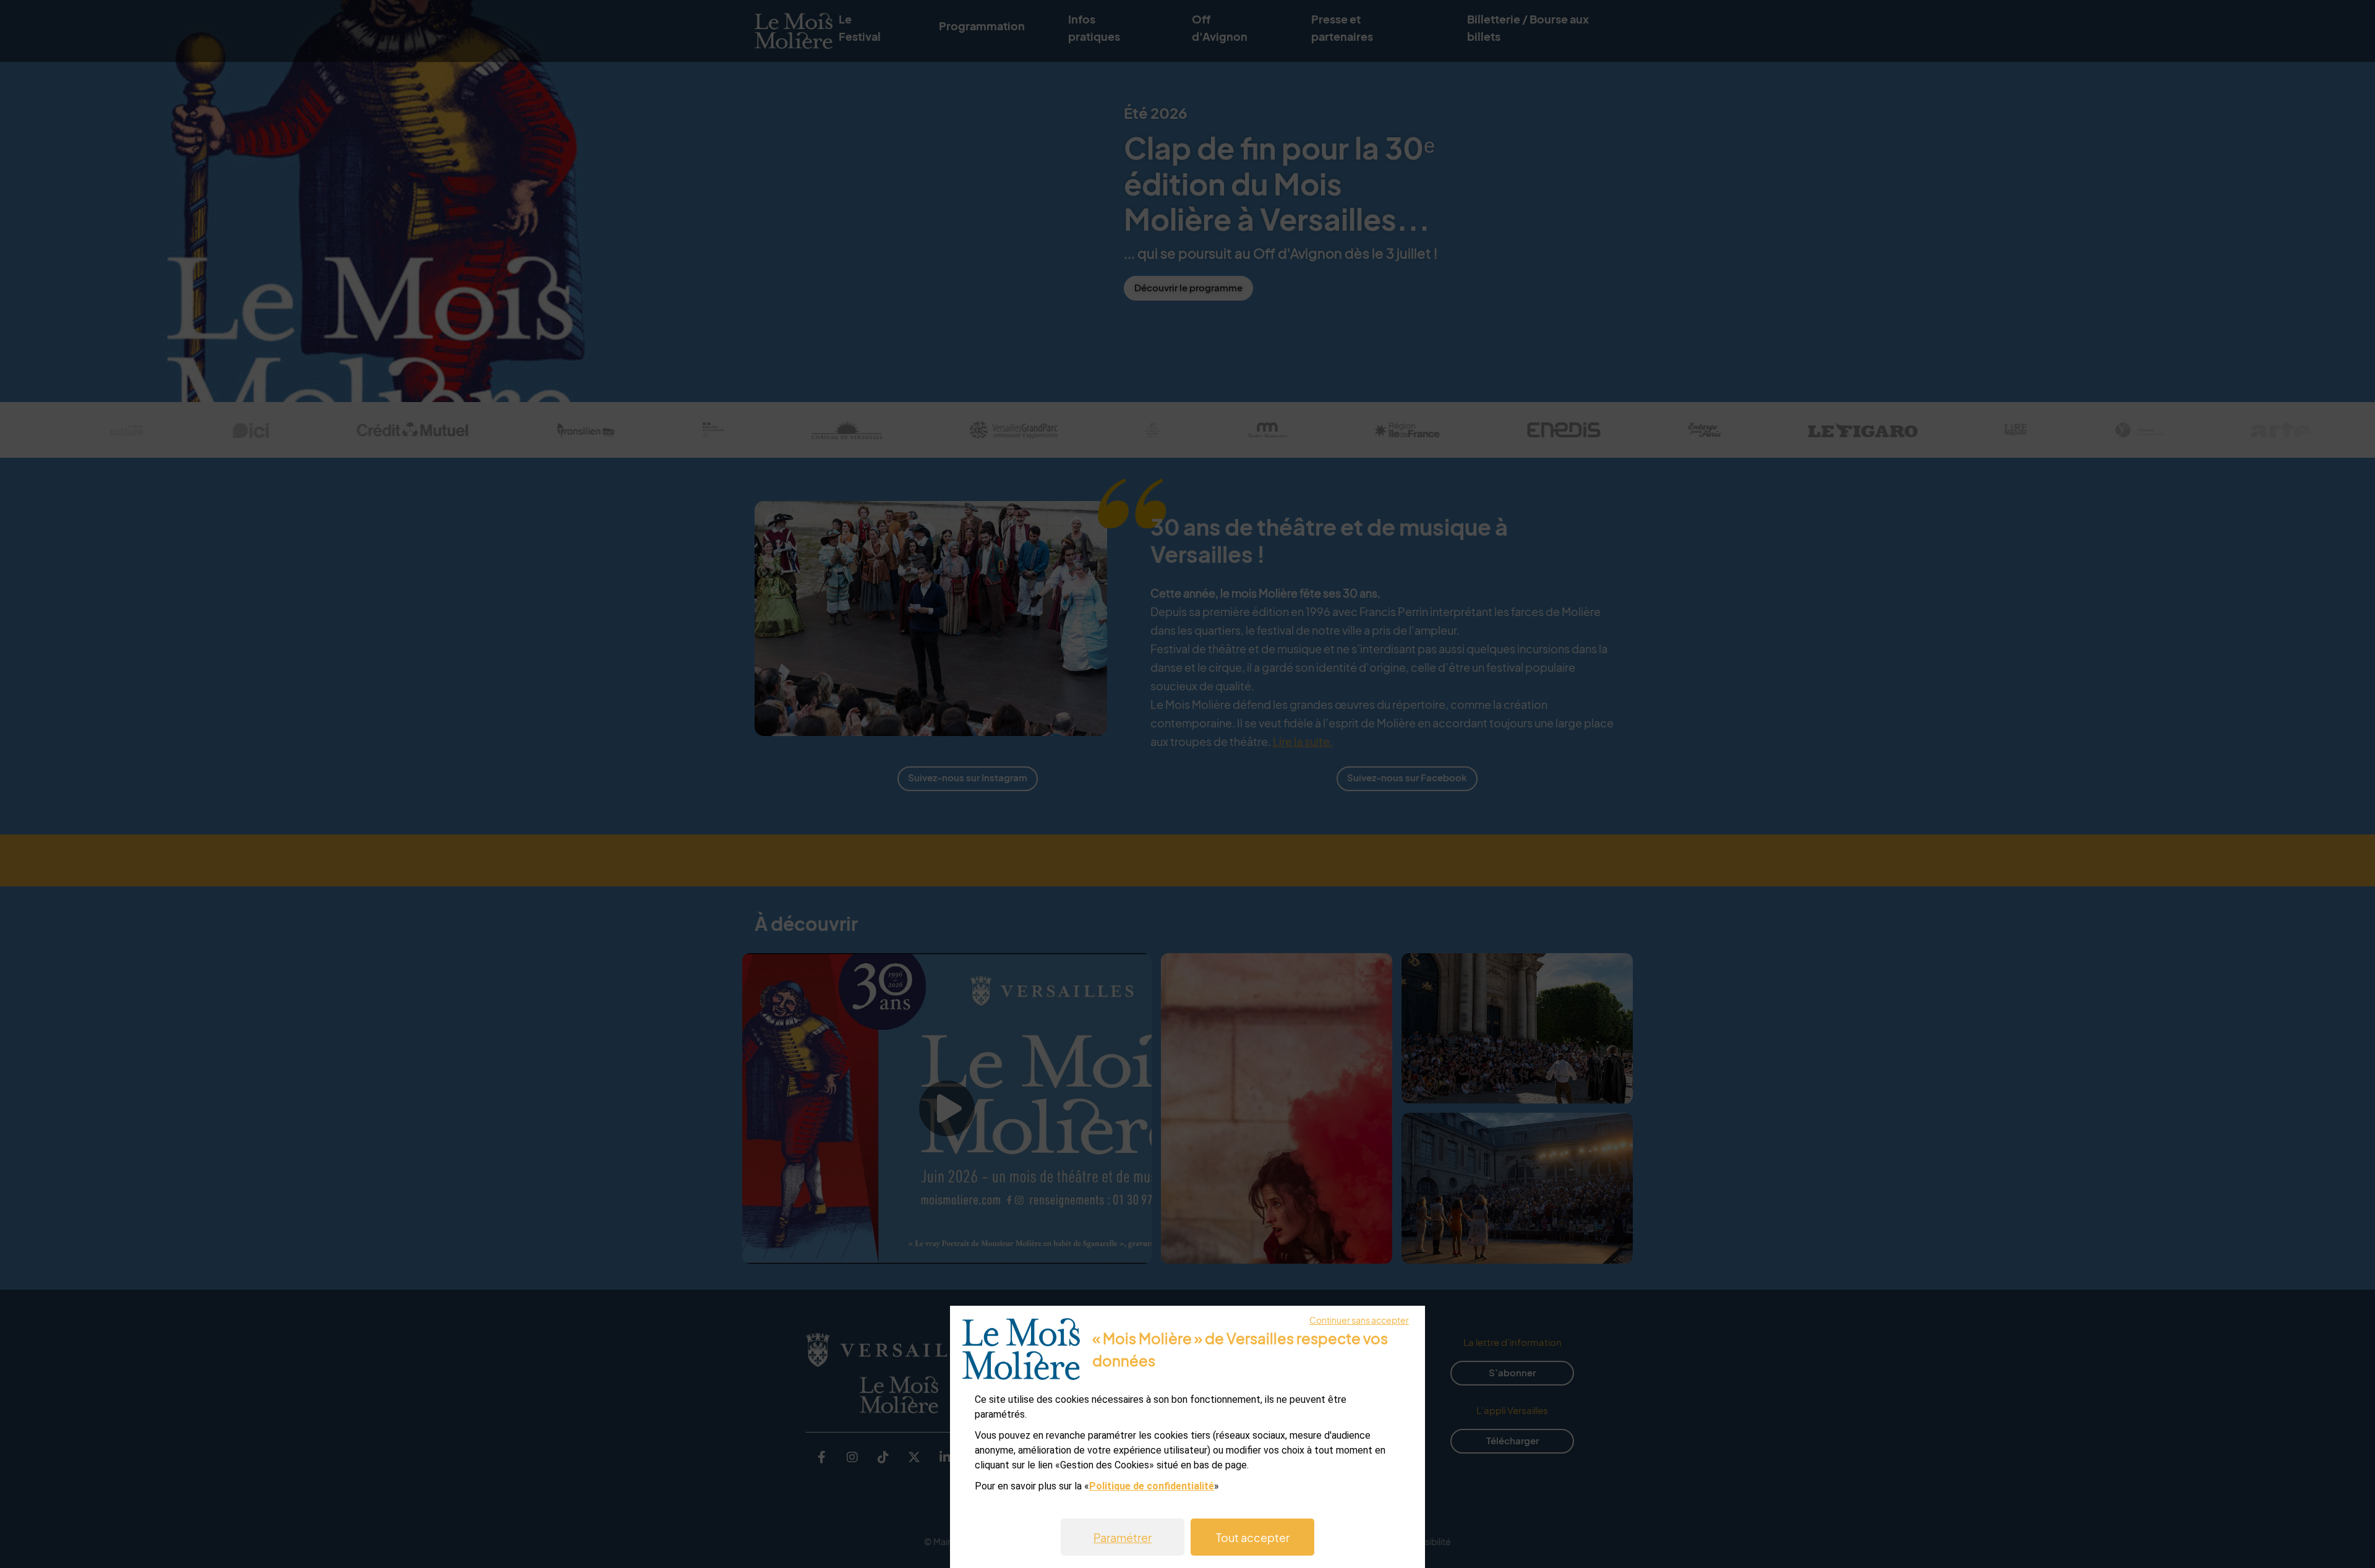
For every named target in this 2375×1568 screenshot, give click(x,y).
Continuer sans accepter (1359, 1320)
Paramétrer (1123, 1537)
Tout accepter (1253, 1537)
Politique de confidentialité (1152, 1486)
